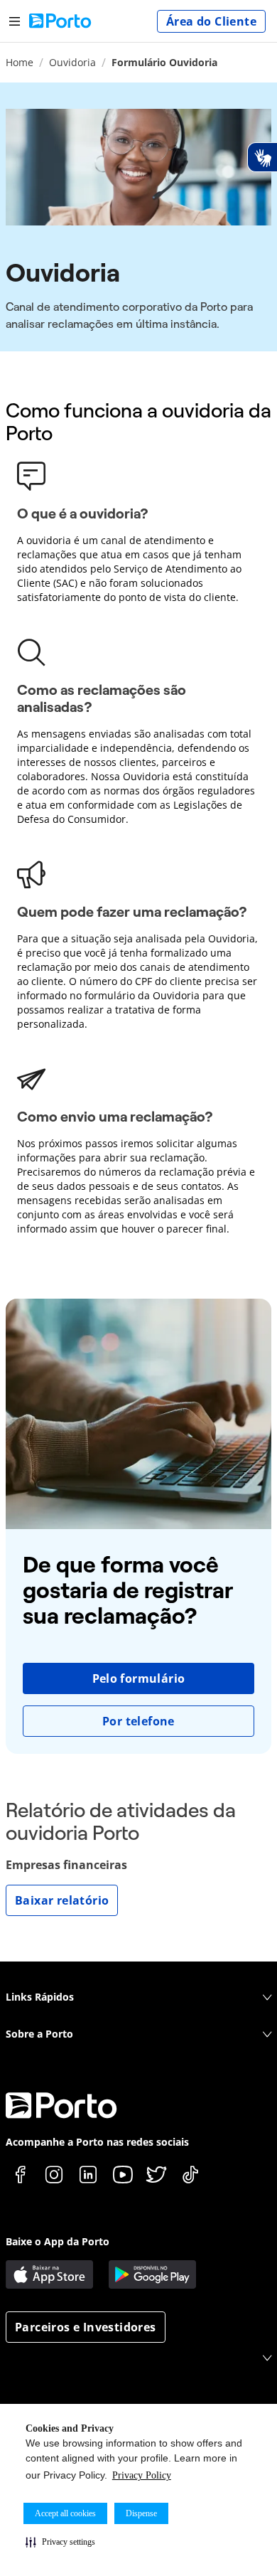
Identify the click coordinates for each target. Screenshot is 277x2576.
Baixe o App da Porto (58, 2241)
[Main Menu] (15, 21)
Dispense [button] (141, 2513)
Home (20, 62)
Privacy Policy (142, 2475)
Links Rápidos (40, 1997)
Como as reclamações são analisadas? (102, 698)
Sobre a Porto (39, 2034)
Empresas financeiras (66, 1865)
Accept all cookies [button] (65, 2513)
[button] (60, 2542)
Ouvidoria (72, 62)
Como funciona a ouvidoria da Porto (138, 422)
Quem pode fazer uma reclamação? (132, 912)
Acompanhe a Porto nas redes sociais (97, 2142)
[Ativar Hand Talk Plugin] (262, 157)
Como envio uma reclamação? (115, 1117)
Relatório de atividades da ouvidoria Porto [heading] (121, 1822)
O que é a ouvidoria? (83, 513)
